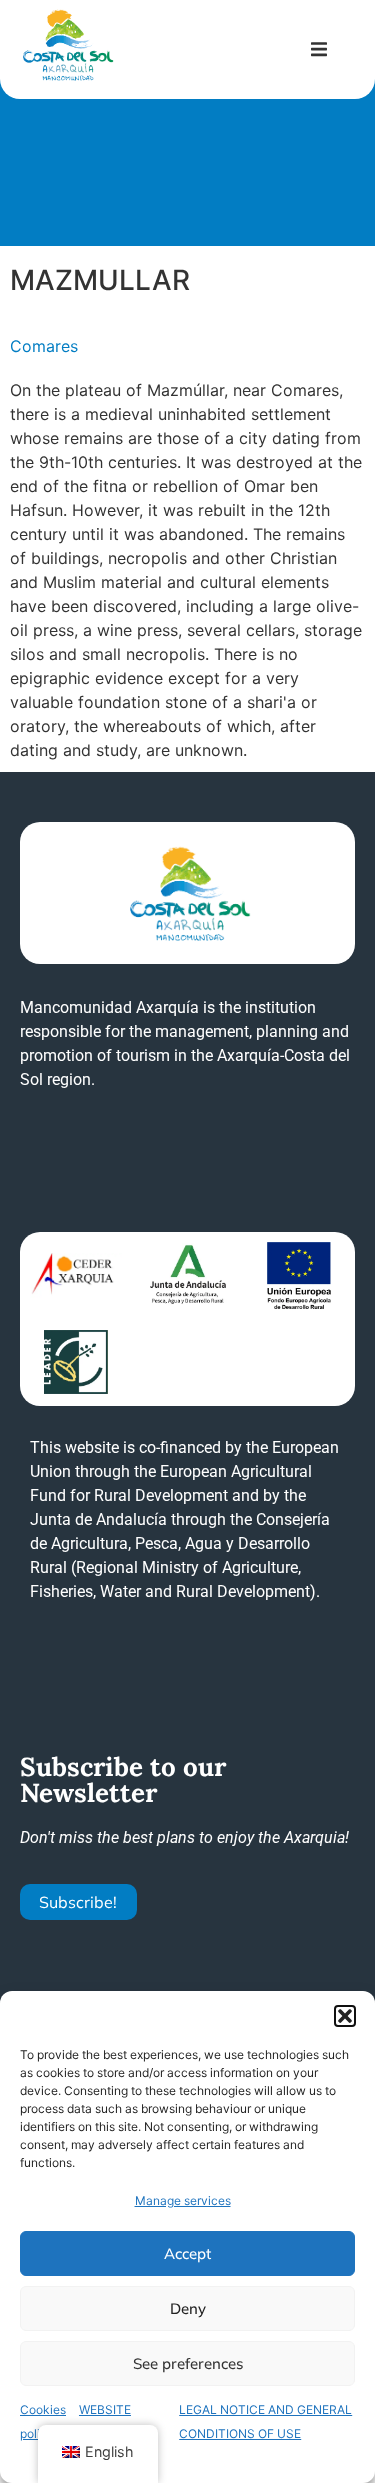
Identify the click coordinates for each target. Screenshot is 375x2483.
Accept (187, 2253)
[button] (345, 2016)
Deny (188, 2308)
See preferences (188, 2363)
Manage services (183, 2200)
